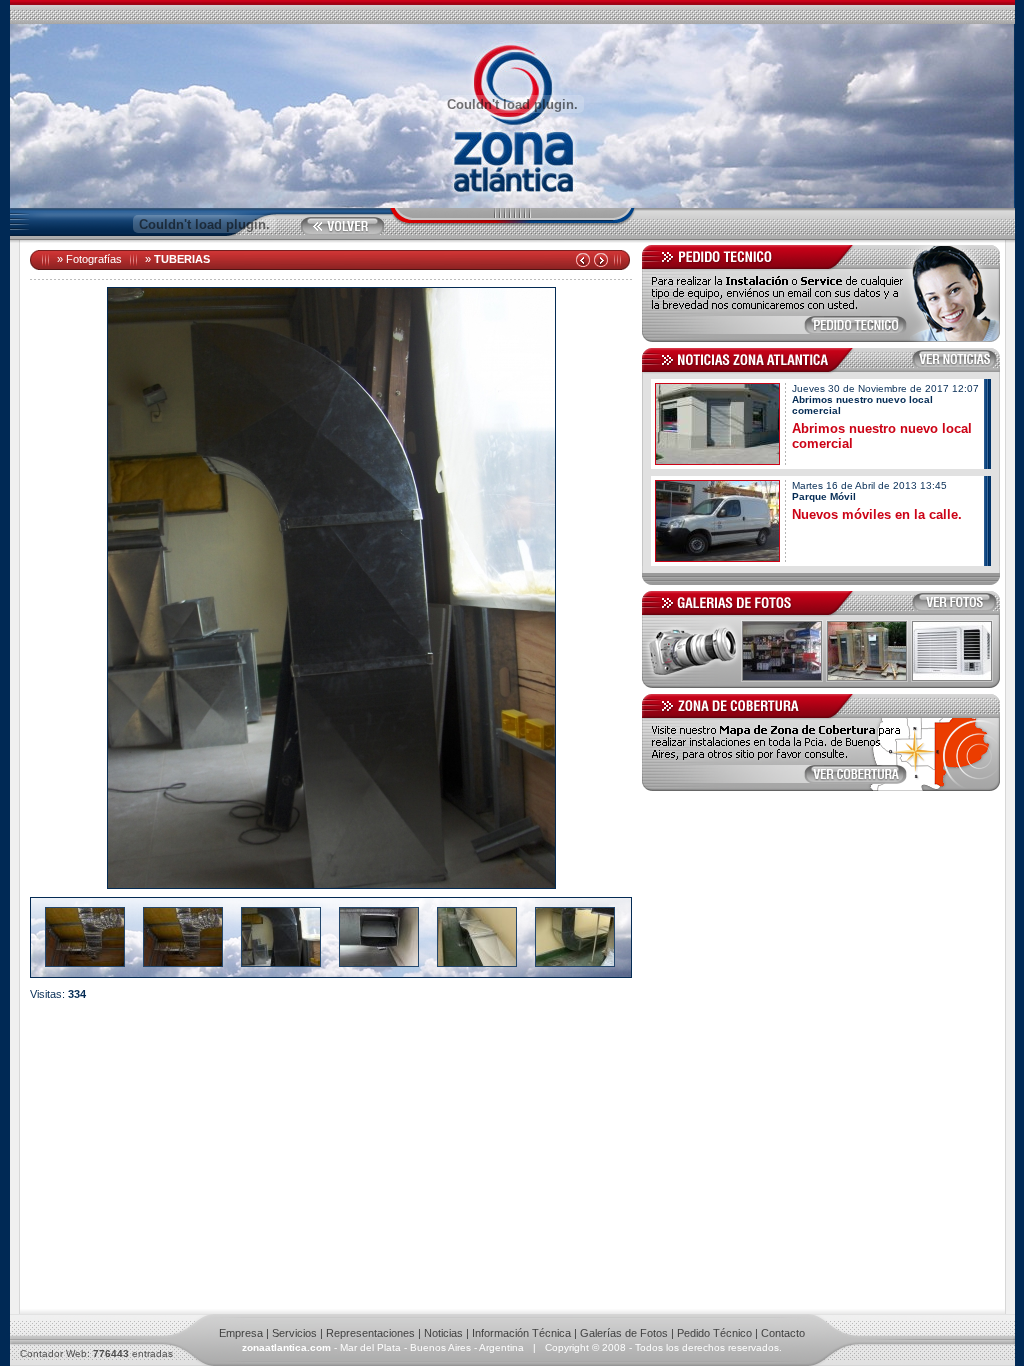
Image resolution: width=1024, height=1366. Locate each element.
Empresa (241, 1333)
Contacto (783, 1333)
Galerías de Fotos (624, 1333)
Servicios (294, 1333)
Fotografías (94, 259)
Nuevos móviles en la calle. (877, 514)
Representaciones (370, 1333)
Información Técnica (521, 1333)
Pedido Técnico (714, 1333)
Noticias (443, 1333)
